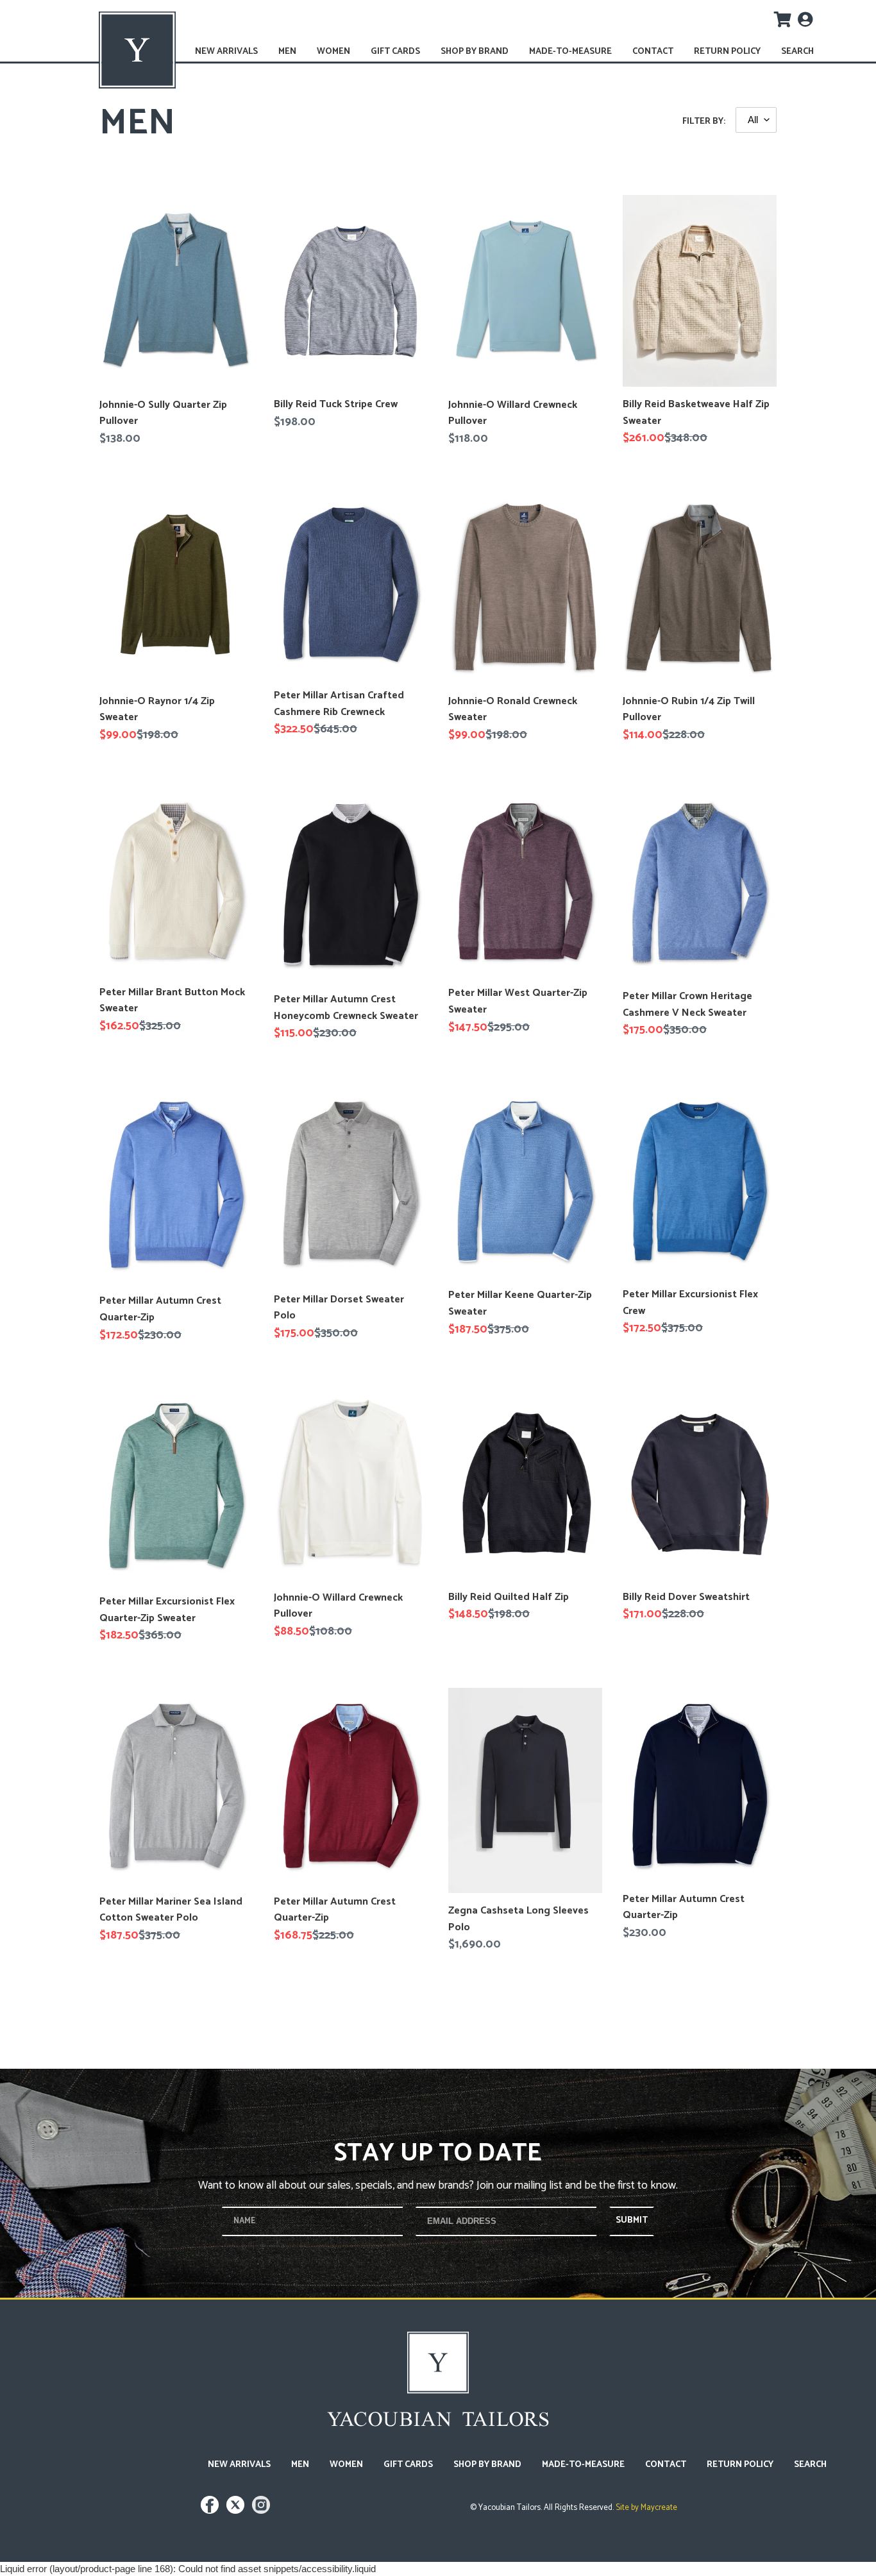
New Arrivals (226, 52)
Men (287, 52)
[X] (237, 2511)
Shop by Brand (475, 52)
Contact (653, 52)
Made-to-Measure (570, 52)
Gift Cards (395, 52)
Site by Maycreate (645, 2508)
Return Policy (727, 52)
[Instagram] (261, 2511)
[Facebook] (211, 2511)
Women (333, 52)
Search (797, 52)
